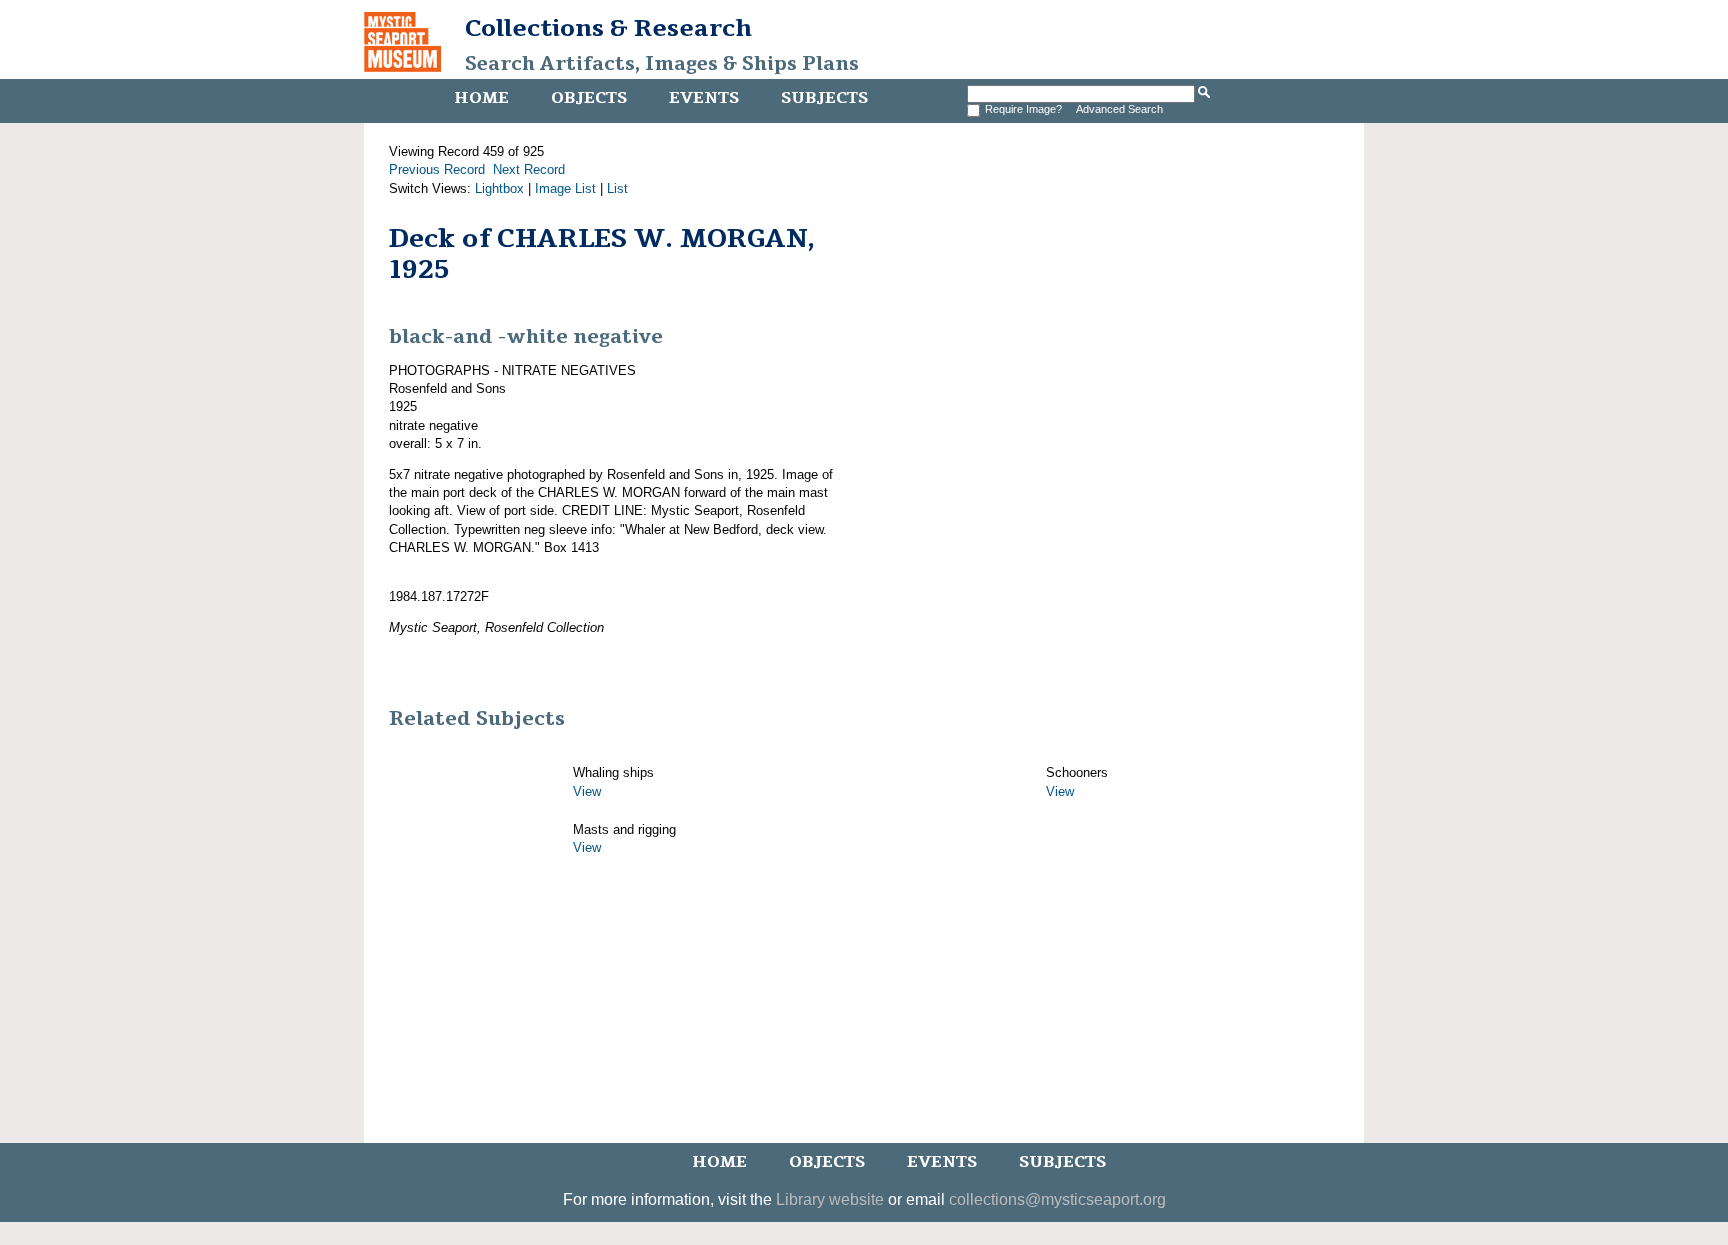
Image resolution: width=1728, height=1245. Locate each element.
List (617, 188)
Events (704, 98)
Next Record (529, 169)
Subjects (824, 98)
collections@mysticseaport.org (1057, 1199)
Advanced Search (1119, 109)
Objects (589, 98)
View (587, 791)
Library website (830, 1199)
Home (481, 98)
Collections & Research (608, 28)
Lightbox (499, 188)
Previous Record (437, 169)
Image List (565, 188)
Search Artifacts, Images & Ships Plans (662, 64)
